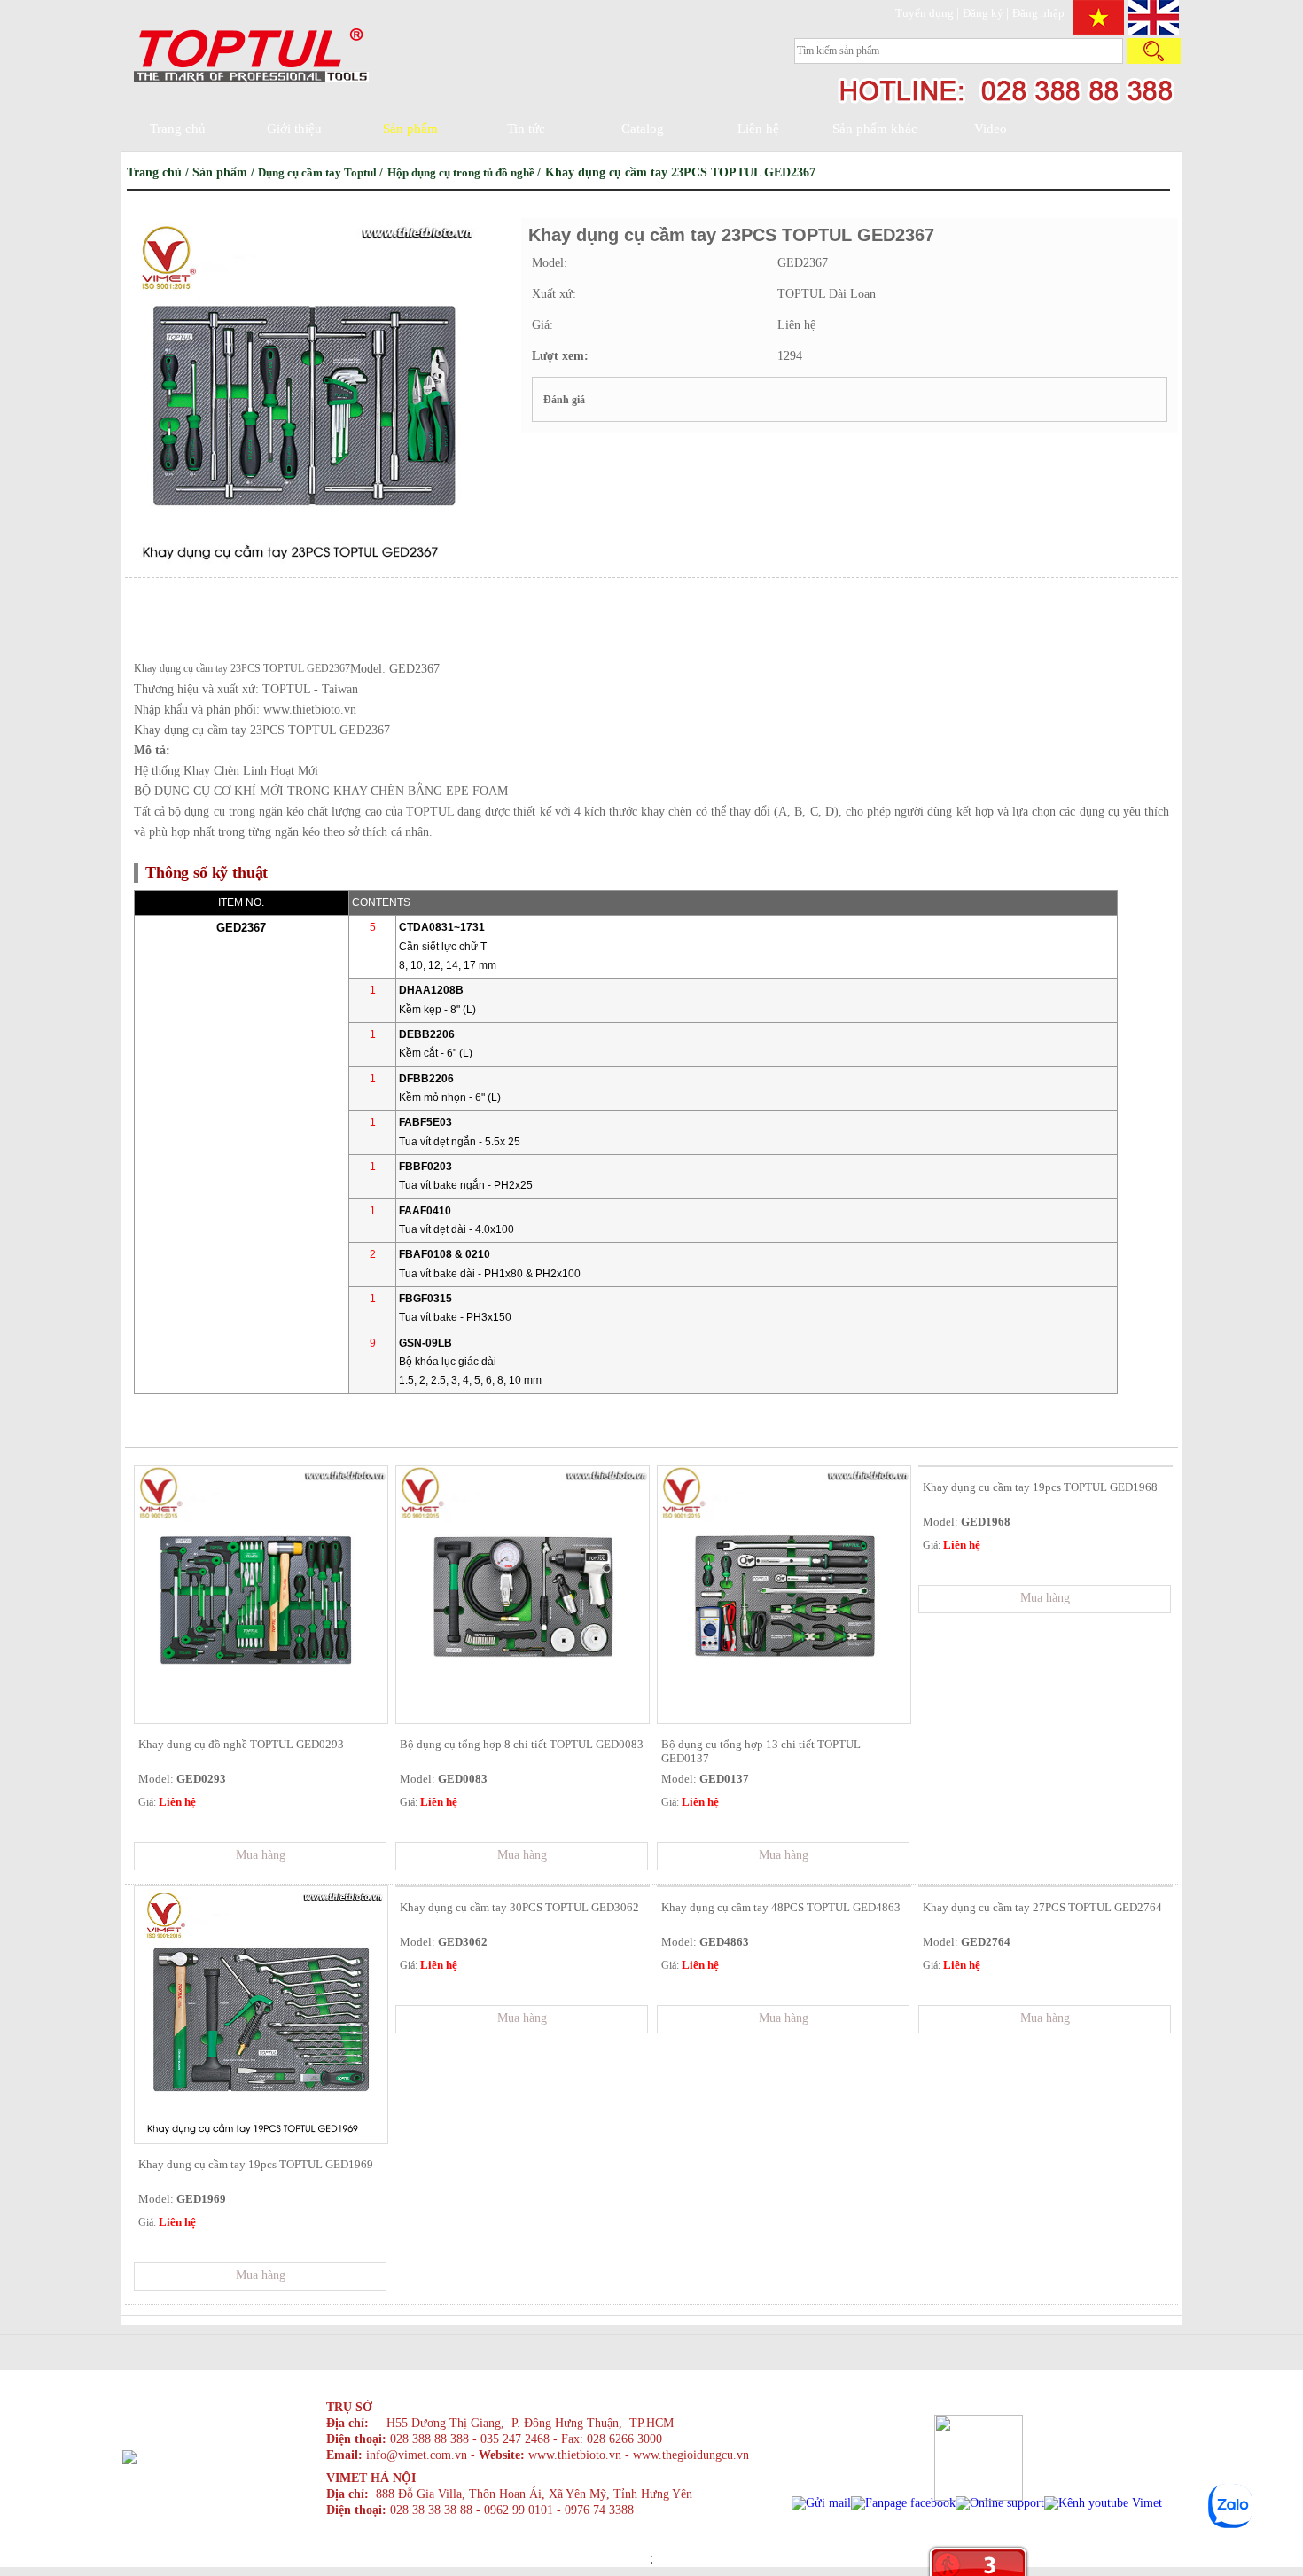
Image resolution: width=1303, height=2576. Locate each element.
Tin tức (526, 129)
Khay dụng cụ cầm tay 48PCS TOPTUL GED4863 (781, 1907)
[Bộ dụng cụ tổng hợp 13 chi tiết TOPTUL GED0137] (784, 1719)
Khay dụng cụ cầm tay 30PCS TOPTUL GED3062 (519, 1907)
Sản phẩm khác (875, 129)
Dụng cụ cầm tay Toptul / (322, 172)
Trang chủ (178, 129)
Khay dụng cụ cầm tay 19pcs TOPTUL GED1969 (256, 2164)
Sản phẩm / (225, 172)
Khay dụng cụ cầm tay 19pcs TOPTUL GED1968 (1040, 1487)
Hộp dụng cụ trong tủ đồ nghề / (465, 172)
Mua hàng (261, 1855)
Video (991, 129)
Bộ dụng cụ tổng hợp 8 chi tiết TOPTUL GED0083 (522, 1744)
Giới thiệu (294, 129)
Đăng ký (984, 13)
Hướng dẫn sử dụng (171, 638)
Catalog (643, 129)
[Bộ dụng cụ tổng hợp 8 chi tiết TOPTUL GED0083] (523, 1719)
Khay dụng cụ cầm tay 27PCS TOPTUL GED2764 (1042, 1907)
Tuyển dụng (926, 13)
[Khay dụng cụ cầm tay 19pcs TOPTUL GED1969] (261, 2139)
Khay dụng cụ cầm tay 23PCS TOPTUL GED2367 (680, 172)
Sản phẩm (410, 129)
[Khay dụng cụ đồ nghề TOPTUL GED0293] (261, 1719)
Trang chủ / (160, 172)
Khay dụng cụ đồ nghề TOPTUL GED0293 (241, 1744)
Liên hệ (758, 129)
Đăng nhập (1038, 13)
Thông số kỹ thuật (171, 597)
